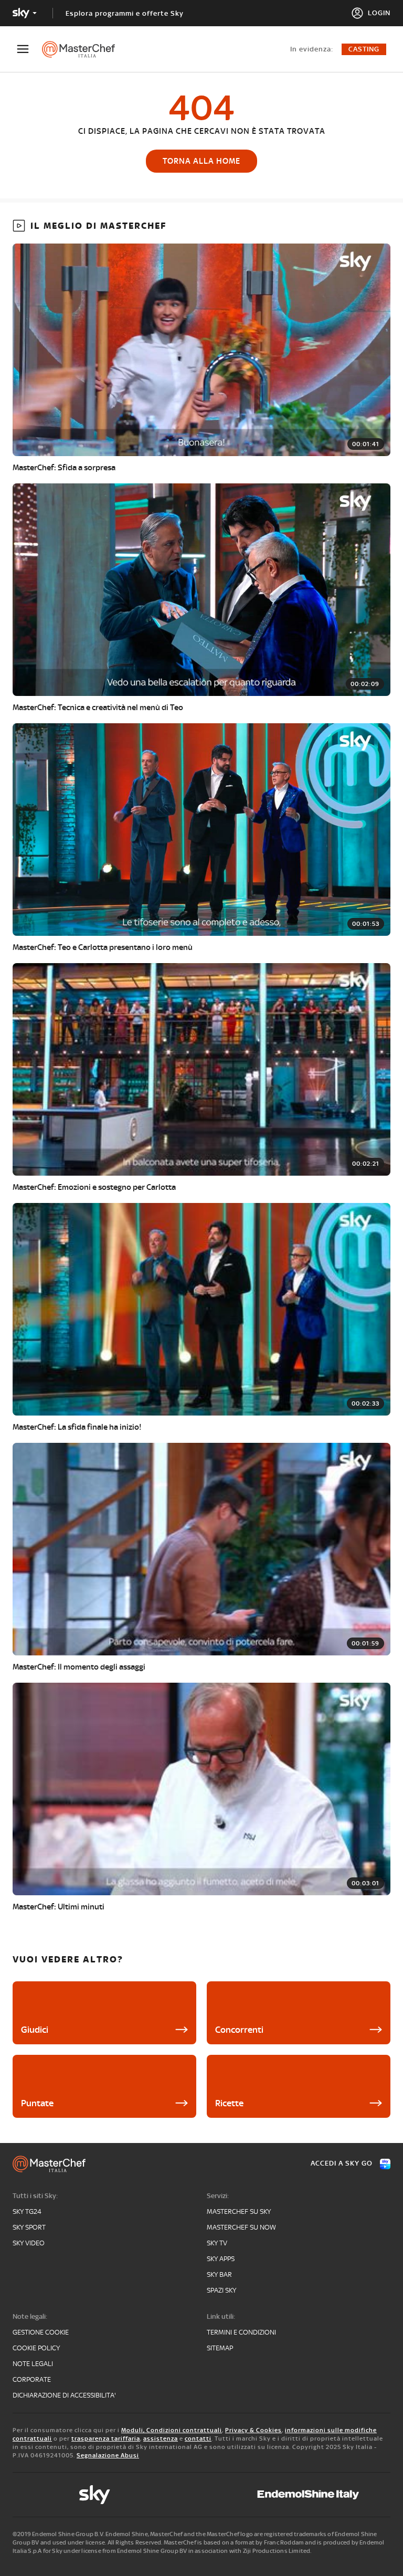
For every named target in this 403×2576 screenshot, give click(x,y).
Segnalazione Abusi (108, 2455)
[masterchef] (84, 49)
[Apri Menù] (29, 49)
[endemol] (308, 2495)
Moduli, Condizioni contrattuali (172, 2430)
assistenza (161, 2438)
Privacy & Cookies (253, 2430)
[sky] (94, 2495)
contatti (198, 2438)
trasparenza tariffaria (106, 2438)
